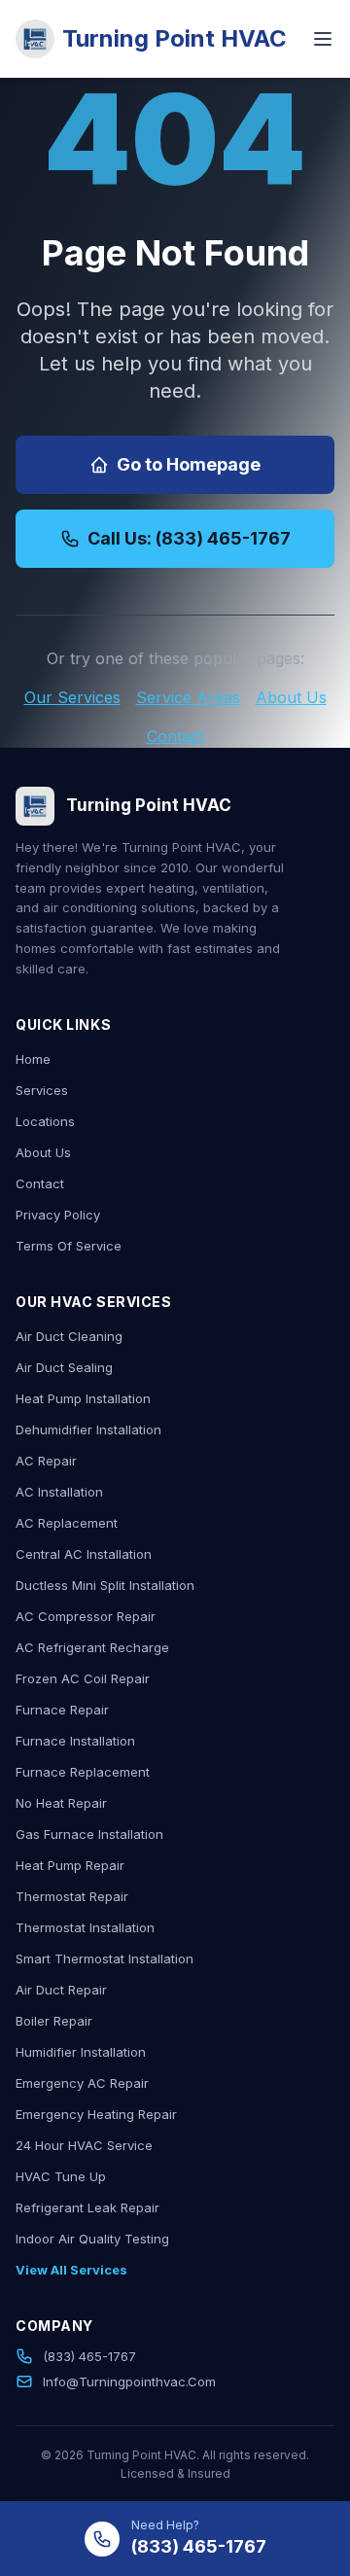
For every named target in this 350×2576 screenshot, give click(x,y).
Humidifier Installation (81, 2052)
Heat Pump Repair (70, 1865)
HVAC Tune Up (61, 2176)
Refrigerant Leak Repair (87, 2207)
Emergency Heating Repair (96, 2114)
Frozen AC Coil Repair (83, 1678)
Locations (45, 1121)
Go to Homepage (189, 464)
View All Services (71, 2270)
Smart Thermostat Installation (105, 1958)
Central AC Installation (84, 1554)
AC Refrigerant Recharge (92, 1647)
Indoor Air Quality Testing (92, 2239)
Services (42, 1090)
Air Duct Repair (61, 1990)
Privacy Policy (58, 1215)
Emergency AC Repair (82, 2083)
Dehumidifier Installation (88, 1429)
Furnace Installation (75, 1741)
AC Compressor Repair (86, 1616)
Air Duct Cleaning (69, 1336)
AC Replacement (67, 1523)
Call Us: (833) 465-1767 (189, 538)
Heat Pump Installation (83, 1398)
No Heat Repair (61, 1803)
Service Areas (188, 697)
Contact (175, 736)
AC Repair (46, 1461)
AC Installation (59, 1492)
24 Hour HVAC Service (84, 2145)
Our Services (72, 697)
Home (33, 1059)
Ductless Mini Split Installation (105, 1585)
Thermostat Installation (85, 1927)
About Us (291, 697)
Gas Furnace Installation (89, 1834)
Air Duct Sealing (64, 1367)
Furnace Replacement (83, 1772)
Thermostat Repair (72, 1896)
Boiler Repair (54, 2021)
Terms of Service (69, 1246)
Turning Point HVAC (175, 38)
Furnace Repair (62, 1710)
